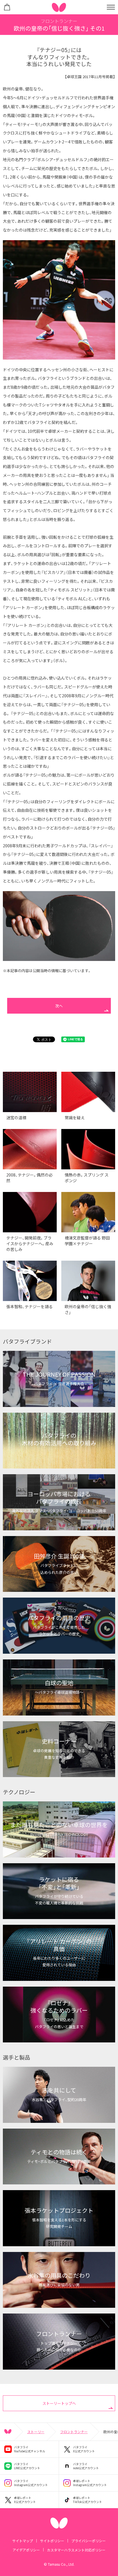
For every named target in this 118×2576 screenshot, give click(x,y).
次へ (59, 1006)
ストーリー (36, 2432)
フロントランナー (74, 2432)
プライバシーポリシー (88, 2541)
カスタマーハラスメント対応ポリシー (76, 2550)
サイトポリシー (52, 2541)
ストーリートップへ (59, 2403)
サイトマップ (23, 2541)
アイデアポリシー (26, 2550)
